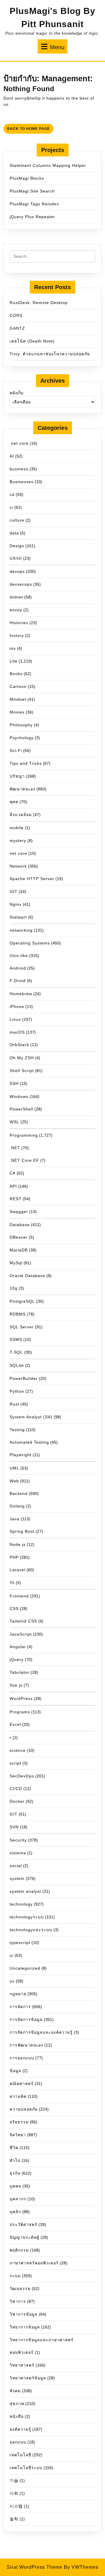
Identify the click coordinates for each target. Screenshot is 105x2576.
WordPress (21, 1698)
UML (14, 1468)
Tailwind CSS (23, 1621)
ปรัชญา (17, 776)
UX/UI (16, 558)
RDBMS (18, 1314)
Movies (17, 712)
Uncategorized (25, 1968)
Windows (19, 1097)
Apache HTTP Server (32, 879)
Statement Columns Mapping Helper (48, 165)
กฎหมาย (18, 1994)
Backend (19, 1493)
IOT (14, 891)
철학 (14, 2519)
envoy (16, 610)
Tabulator (20, 1672)
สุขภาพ (17, 2404)
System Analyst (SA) (31, 1417)
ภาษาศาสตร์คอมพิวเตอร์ (34, 2263)
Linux (15, 1019)
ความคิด (18, 2096)
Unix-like (19, 956)
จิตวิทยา (18, 2135)
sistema (18, 1853)
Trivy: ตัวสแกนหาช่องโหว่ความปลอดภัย (50, 354)
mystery (18, 841)
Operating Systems (30, 943)
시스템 (16, 2506)
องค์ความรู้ (20, 2429)
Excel (15, 1724)
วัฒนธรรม (20, 2289)
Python (17, 1391)
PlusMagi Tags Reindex (34, 204)
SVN (14, 1827)
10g (14, 1288)
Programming (24, 1135)
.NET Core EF (24, 1160)
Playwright (21, 1455)
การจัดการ (20, 2007)
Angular (18, 1647)
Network (18, 866)
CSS (14, 1609)
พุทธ (14, 802)
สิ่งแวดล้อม (21, 815)
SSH (14, 1083)
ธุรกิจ (15, 2173)
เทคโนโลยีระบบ (26, 2468)
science (18, 1750)
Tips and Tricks (26, 763)
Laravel (17, 1570)
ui (12, 1955)
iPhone (17, 1007)
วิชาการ (18, 2301)
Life (14, 661)
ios (13, 648)
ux (12, 1981)
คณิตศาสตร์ (22, 2084)
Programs (20, 1712)
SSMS (16, 1339)
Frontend (19, 1596)
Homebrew (21, 994)
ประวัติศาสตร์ (23, 2224)
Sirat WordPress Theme (35, 2567)
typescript (20, 1943)
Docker (17, 1801)
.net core (19, 443)
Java (15, 1519)
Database (20, 1225)
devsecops (21, 584)
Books (16, 674)
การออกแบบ (22, 2058)
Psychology (22, 738)
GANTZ (17, 328)
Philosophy (21, 725)
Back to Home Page (30, 130)
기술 (14, 2480)
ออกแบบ (18, 2442)
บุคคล (15, 2186)
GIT (14, 1814)
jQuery (17, 1659)
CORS (16, 315)
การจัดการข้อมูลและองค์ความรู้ (41, 2032)
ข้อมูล (15, 2071)
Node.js (18, 1544)
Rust (14, 1404)
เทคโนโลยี (20, 2455)
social (16, 1866)
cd (12, 495)
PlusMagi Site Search (32, 191)
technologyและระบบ (31, 1930)
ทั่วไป (15, 2160)
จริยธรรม (19, 2122)
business (19, 469)
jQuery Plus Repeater (32, 217)
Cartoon (18, 686)
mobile (17, 828)
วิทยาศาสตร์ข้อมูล (28, 2378)
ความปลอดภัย (24, 2109)
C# (13, 1173)
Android (18, 968)
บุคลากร (18, 2199)
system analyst (25, 1891)
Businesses (22, 482)
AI (12, 456)
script (15, 1763)
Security (18, 1840)
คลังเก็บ (16, 393)
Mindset (18, 699)
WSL (14, 1122)
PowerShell (21, 1109)
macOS (17, 1032)
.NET (15, 1148)
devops (17, 571)
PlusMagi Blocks (27, 178)
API (13, 1186)
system (17, 1878)
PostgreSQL (22, 1301)
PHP (14, 1557)
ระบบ (15, 2276)
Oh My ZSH (22, 1058)
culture (17, 520)
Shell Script (22, 1071)
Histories (19, 623)
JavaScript (21, 1634)
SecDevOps (22, 1776)
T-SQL (16, 1352)
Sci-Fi (16, 751)
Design (17, 546)
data (14, 533)
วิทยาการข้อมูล (25, 2327)
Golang (17, 1506)
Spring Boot (22, 1531)
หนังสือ (17, 2416)
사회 (14, 2493)
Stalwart (18, 917)
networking (21, 930)
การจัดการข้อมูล (26, 2019)
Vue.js (16, 1685)
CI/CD (16, 1788)
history (17, 635)
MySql (16, 1263)
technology (21, 1904)
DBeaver (19, 1237)
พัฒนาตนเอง (22, 789)
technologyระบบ (27, 1917)
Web (14, 1481)
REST (16, 1199)
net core (18, 853)
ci (11, 507)
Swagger (19, 1212)
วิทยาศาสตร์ (22, 2365)
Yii (12, 1583)
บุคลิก (15, 2212)
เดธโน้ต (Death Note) (32, 341)
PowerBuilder (24, 1378)
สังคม (15, 2391)
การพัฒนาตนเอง (26, 2045)
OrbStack (19, 1045)
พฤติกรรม (19, 2250)
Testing (17, 1430)
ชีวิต (14, 2148)
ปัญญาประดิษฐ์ (24, 2237)
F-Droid (18, 981)
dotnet (16, 597)
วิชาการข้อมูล (24, 2314)
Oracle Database (27, 1276)
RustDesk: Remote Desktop (39, 303)
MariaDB (19, 1250)
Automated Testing (29, 1442)
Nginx (16, 904)
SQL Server (22, 1327)
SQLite (17, 1365)
